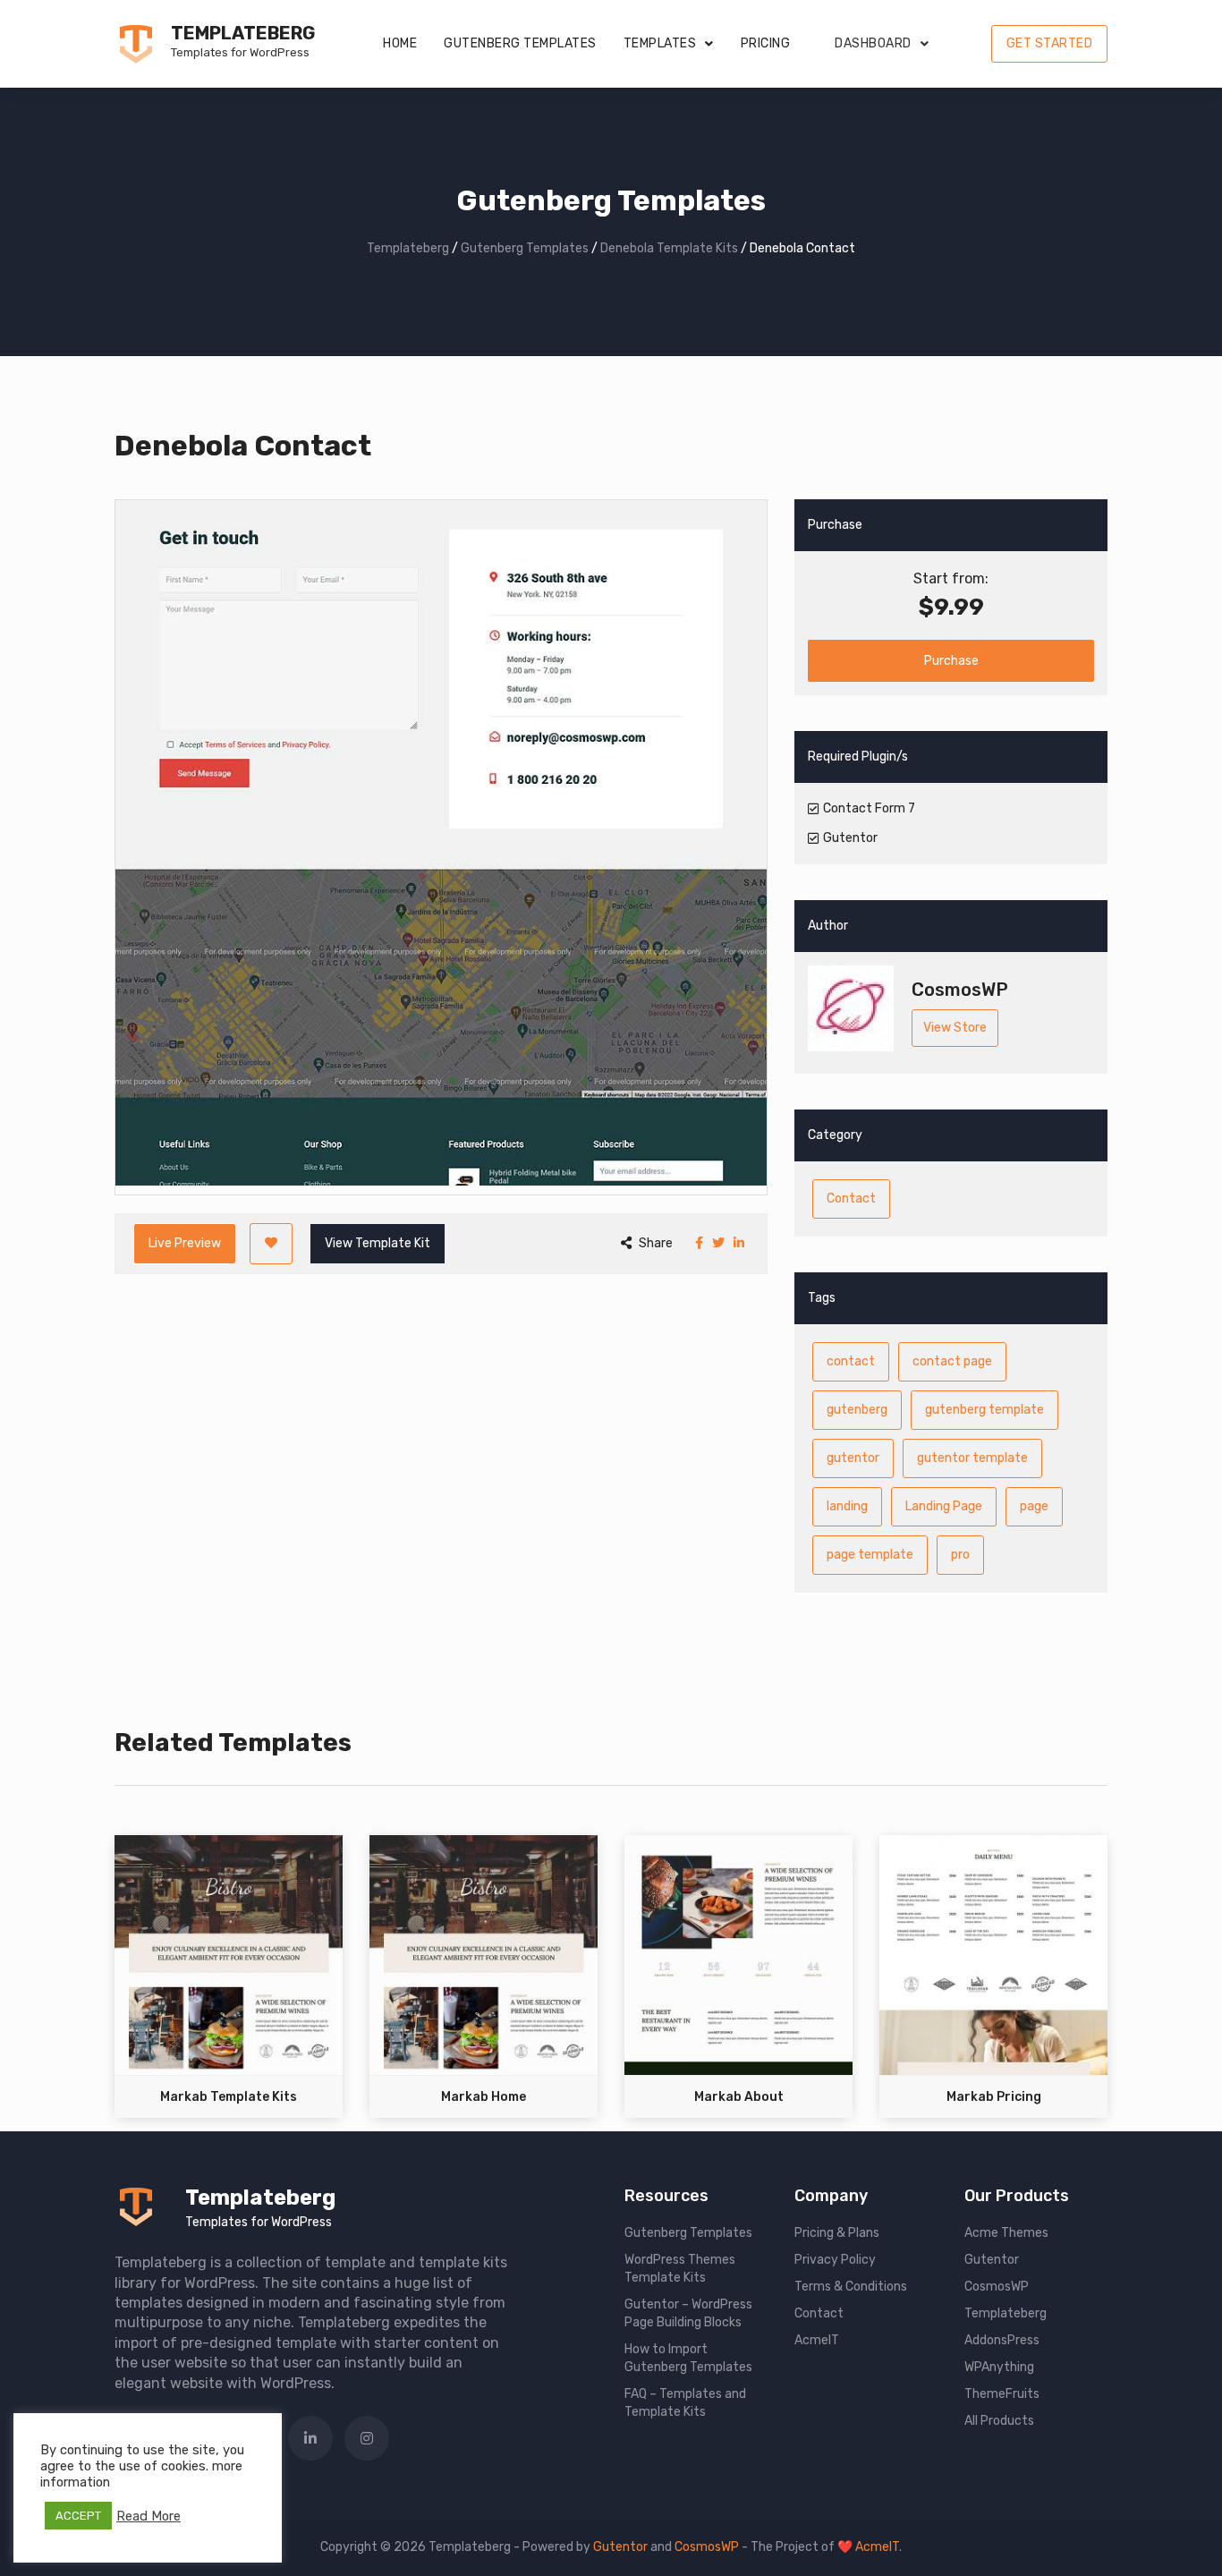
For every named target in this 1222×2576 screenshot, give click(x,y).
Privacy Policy (835, 2260)
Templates (660, 43)
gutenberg (857, 1410)
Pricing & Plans (837, 2233)
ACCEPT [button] (78, 2516)
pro (960, 1555)
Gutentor (992, 2260)
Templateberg (243, 33)
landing (847, 1506)
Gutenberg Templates (520, 43)
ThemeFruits (1002, 2394)
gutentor (853, 1458)
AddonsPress (1002, 2340)
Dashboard (873, 43)
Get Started (1050, 43)
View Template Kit (378, 1243)
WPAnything (999, 2367)
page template (870, 1555)
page (1034, 1506)
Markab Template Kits (229, 2097)
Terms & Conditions (851, 2287)
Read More (149, 2516)
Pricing (766, 43)
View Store (955, 1028)
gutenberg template (984, 1410)
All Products (999, 2421)
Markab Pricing (994, 2097)
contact (851, 1361)
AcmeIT (817, 2340)
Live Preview (185, 1243)
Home (400, 43)
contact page (952, 1361)
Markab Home (484, 2097)
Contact (851, 1199)
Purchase (951, 661)
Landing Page (944, 1506)
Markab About (739, 2097)
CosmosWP (997, 2287)
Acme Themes (1006, 2233)
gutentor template (972, 1458)
